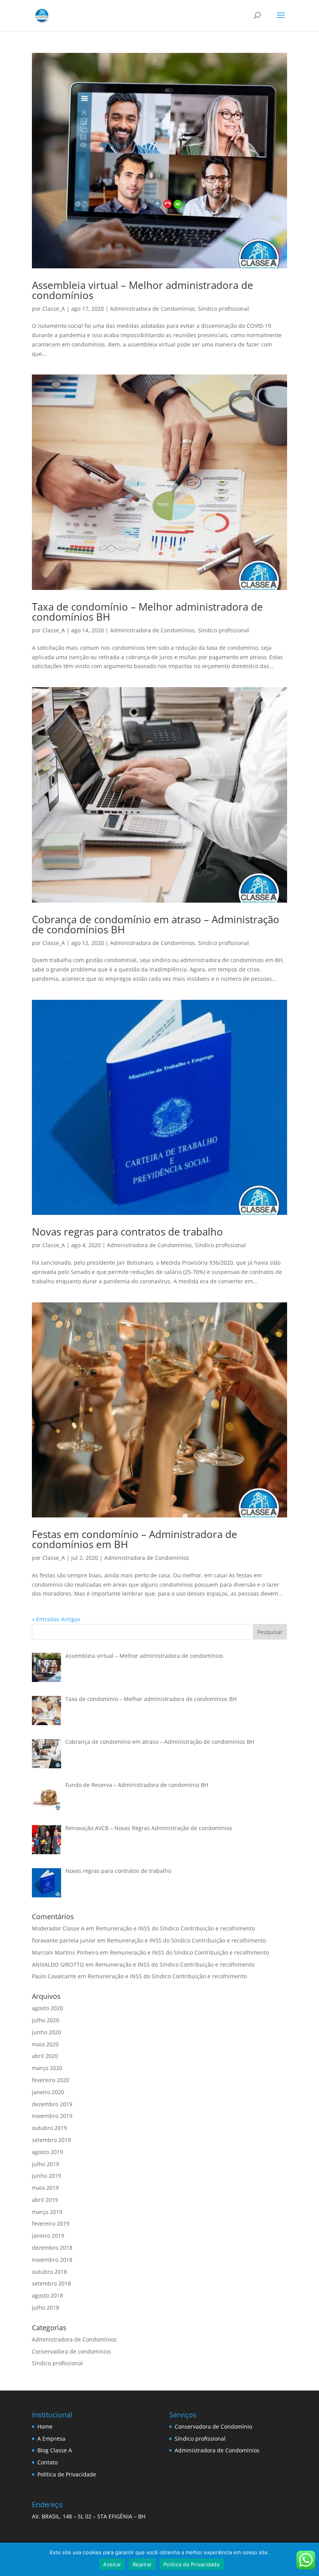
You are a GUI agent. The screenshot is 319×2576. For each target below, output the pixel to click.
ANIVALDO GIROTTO (58, 1964)
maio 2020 (45, 2044)
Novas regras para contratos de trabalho (127, 1232)
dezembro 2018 (52, 2248)
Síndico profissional (223, 309)
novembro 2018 (52, 2260)
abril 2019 (45, 2200)
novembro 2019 (52, 2116)
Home (45, 2426)
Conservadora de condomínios (72, 2351)
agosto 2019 (47, 2152)
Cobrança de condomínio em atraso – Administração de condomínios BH (156, 924)
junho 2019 (46, 2176)
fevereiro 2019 (51, 2223)
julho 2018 (46, 2307)
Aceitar (112, 2564)
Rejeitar (142, 2564)
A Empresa (51, 2439)
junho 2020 (46, 2032)
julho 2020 (46, 2020)
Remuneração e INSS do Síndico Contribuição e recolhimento (175, 1928)
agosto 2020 (47, 2008)
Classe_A (54, 309)
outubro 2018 (49, 2272)
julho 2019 (46, 2164)
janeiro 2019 (48, 2236)
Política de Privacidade (67, 2474)
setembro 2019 (51, 2140)
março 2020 (47, 2068)
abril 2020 (45, 2056)
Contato (47, 2462)
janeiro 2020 (48, 2092)
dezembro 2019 (52, 2104)
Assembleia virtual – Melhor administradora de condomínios (143, 290)
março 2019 (47, 2212)
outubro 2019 (49, 2128)
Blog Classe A (55, 2450)
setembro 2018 (51, 2283)
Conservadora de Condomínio (213, 2426)
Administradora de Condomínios (152, 309)
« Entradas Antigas (56, 1619)
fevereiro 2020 (51, 2080)
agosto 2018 (47, 2295)
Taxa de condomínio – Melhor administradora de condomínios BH (147, 612)
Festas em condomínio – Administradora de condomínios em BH (135, 1539)
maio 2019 (45, 2188)
